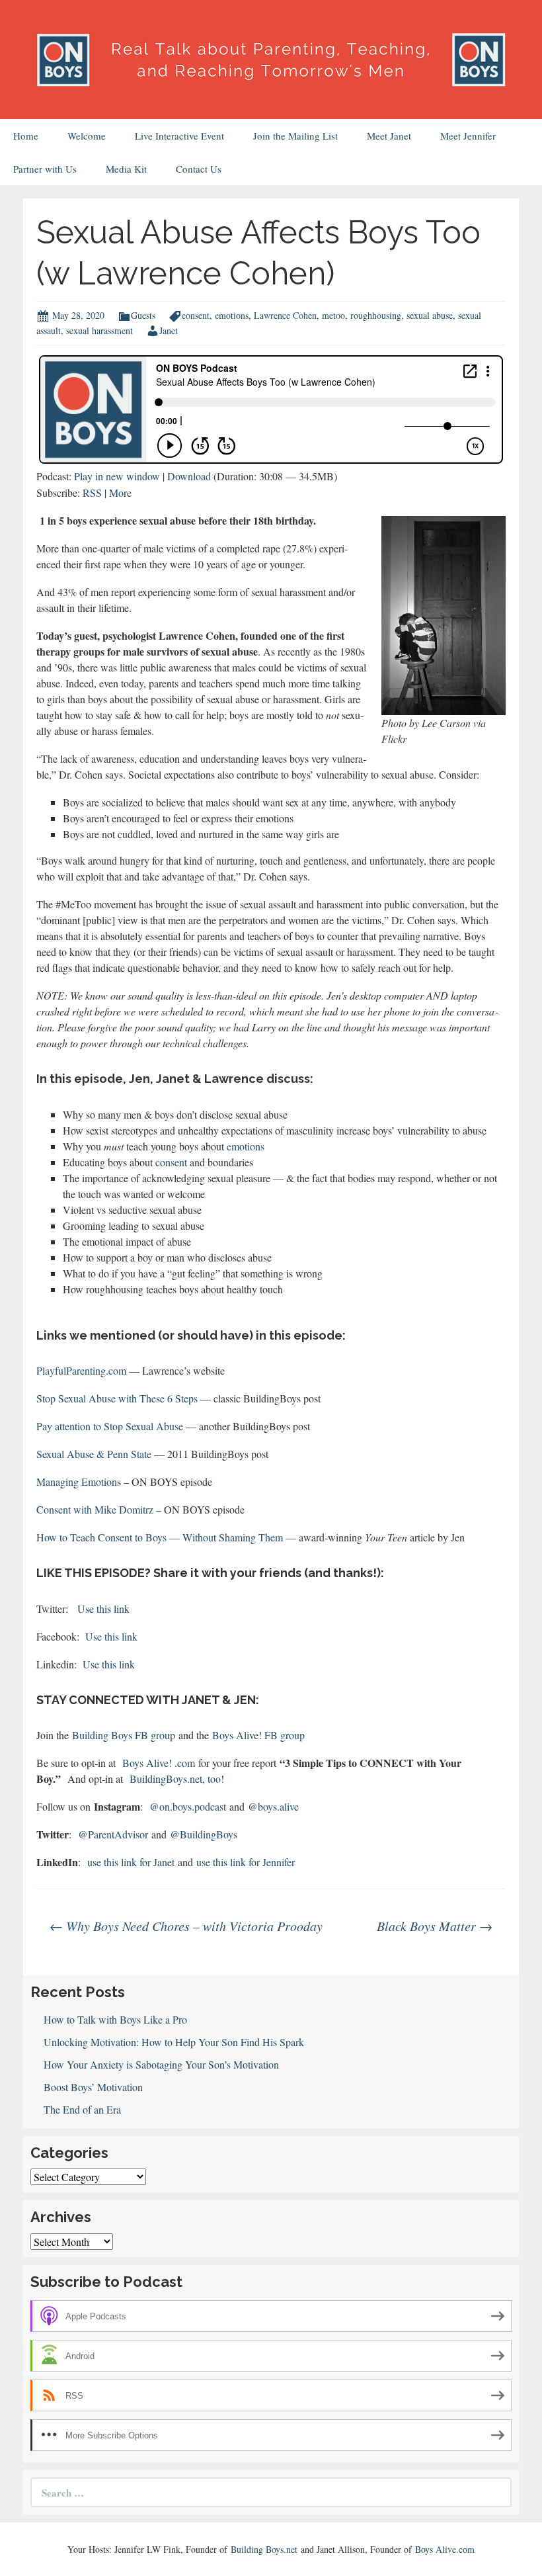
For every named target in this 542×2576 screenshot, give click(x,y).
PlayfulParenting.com (81, 1370)
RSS (92, 493)
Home (26, 136)
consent (196, 315)
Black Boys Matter (435, 1926)
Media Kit (126, 169)
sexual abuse (430, 315)
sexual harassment (99, 330)
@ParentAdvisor (113, 1834)
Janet (169, 330)
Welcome (87, 136)
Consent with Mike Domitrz (95, 1509)
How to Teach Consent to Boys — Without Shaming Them (160, 1537)
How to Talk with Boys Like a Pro (115, 2019)
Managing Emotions (79, 1481)
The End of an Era (82, 2109)
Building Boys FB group (125, 1735)
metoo (333, 315)
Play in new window (117, 476)
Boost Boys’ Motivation (93, 2087)
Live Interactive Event (179, 136)
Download (189, 476)
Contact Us (199, 169)
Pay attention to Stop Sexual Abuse (110, 1426)
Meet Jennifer (468, 136)
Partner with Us (45, 169)
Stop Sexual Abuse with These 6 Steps (117, 1398)
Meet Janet (389, 136)
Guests (143, 315)
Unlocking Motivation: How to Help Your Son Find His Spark (174, 2042)
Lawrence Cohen (285, 315)
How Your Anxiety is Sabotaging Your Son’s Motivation (161, 2064)
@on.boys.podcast (188, 1806)
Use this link (103, 1609)
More (120, 493)
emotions (232, 315)
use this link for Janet (131, 1862)
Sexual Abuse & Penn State (94, 1454)
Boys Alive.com (445, 2549)
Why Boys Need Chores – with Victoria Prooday (186, 1926)
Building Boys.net (264, 2549)
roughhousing (376, 315)
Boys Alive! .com (159, 1763)
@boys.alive (273, 1806)
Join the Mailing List (295, 136)
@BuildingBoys (205, 1834)
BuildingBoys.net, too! (177, 1779)
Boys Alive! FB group (258, 1735)
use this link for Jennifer (246, 1862)
